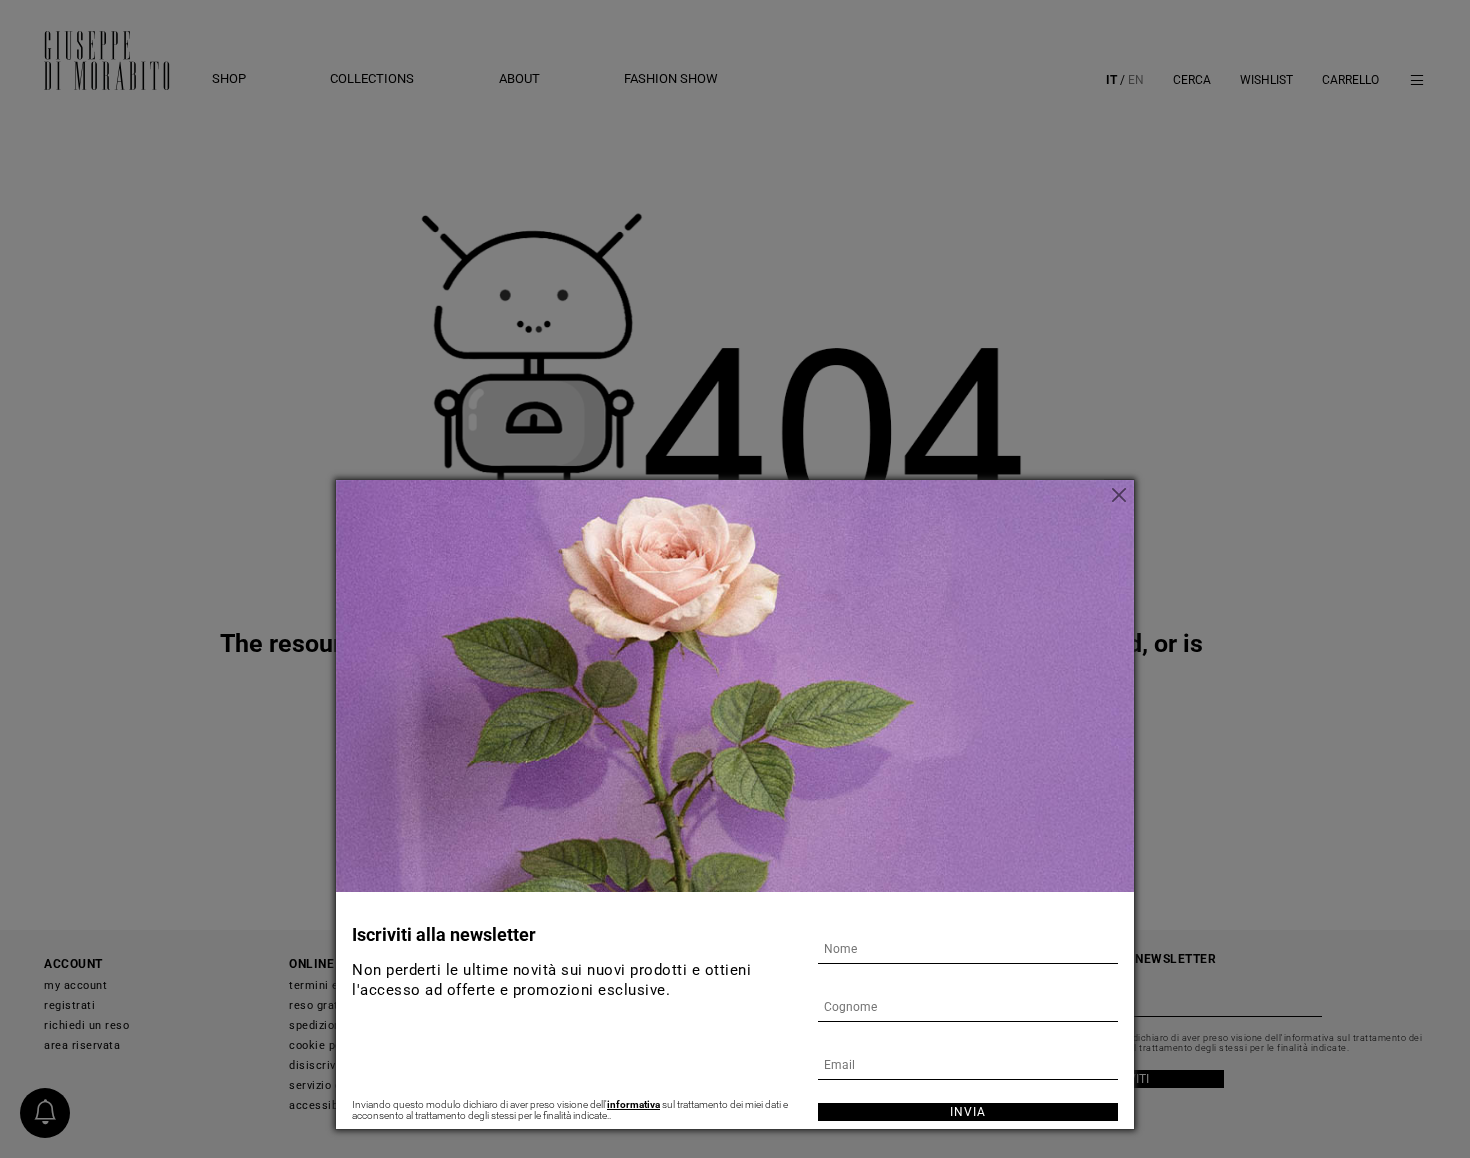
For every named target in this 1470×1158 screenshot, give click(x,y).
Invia (968, 1112)
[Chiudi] (1119, 495)
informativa (633, 1104)
